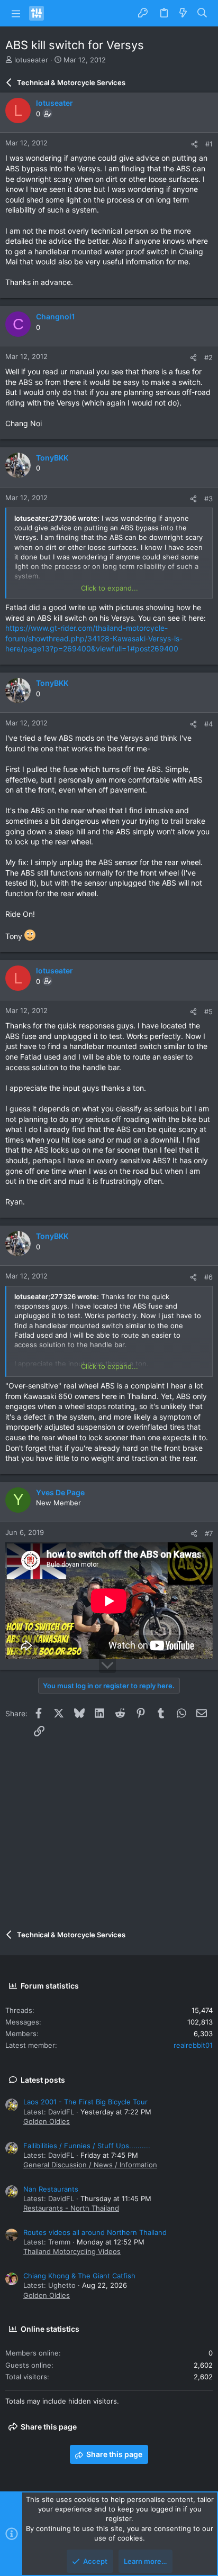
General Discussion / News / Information (90, 2165)
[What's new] (183, 13)
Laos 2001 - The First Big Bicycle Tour (85, 2102)
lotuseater (31, 60)
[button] (16, 13)
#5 (208, 1011)
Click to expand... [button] (110, 588)
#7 (209, 1533)
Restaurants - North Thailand (71, 2208)
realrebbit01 (193, 2045)
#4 (208, 724)
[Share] (194, 144)
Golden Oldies (47, 2121)
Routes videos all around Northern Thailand (95, 2232)
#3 (208, 499)
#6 (208, 1277)
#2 (208, 357)
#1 (209, 144)
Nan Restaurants (51, 2189)
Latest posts (43, 2080)
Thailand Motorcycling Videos (72, 2251)
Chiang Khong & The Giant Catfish (79, 2276)
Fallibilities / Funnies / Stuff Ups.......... (87, 2146)
